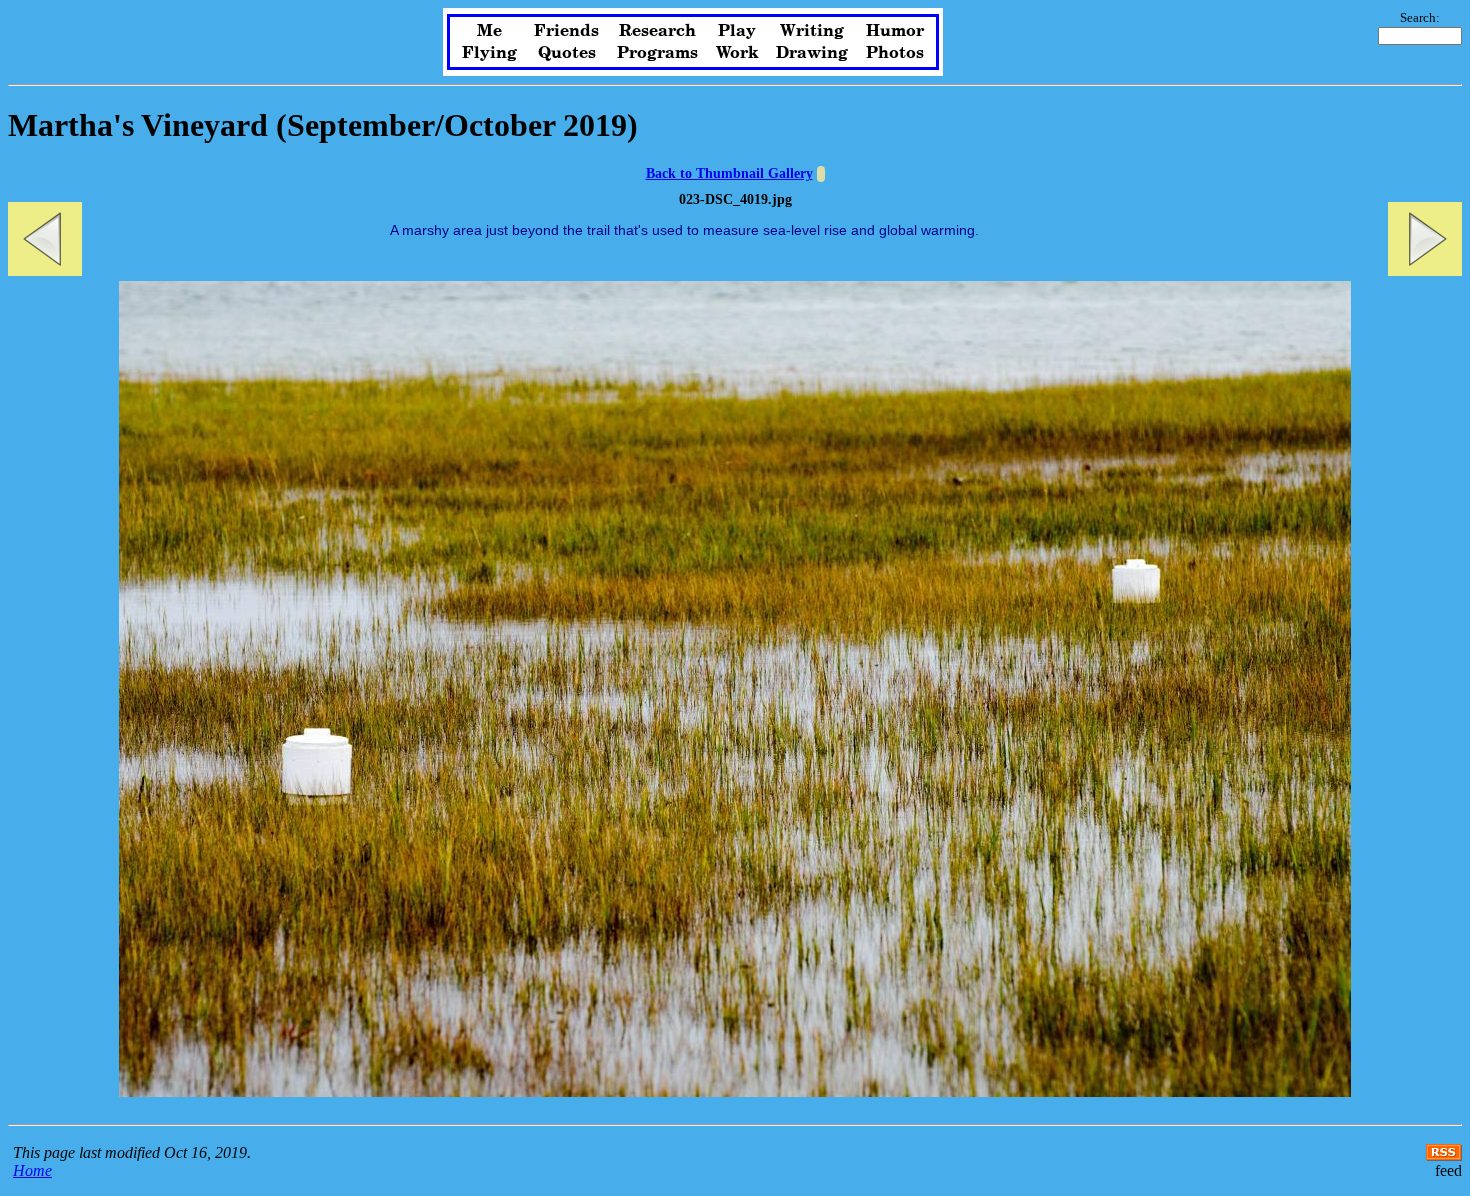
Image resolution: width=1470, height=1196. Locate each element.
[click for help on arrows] (821, 174)
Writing (812, 31)
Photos (895, 53)
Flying (489, 53)
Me (489, 31)
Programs (657, 53)
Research (657, 31)
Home (32, 1170)
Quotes (567, 53)
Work (737, 53)
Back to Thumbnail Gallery (729, 173)
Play (737, 31)
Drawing (812, 53)
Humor (895, 31)
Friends (566, 31)
